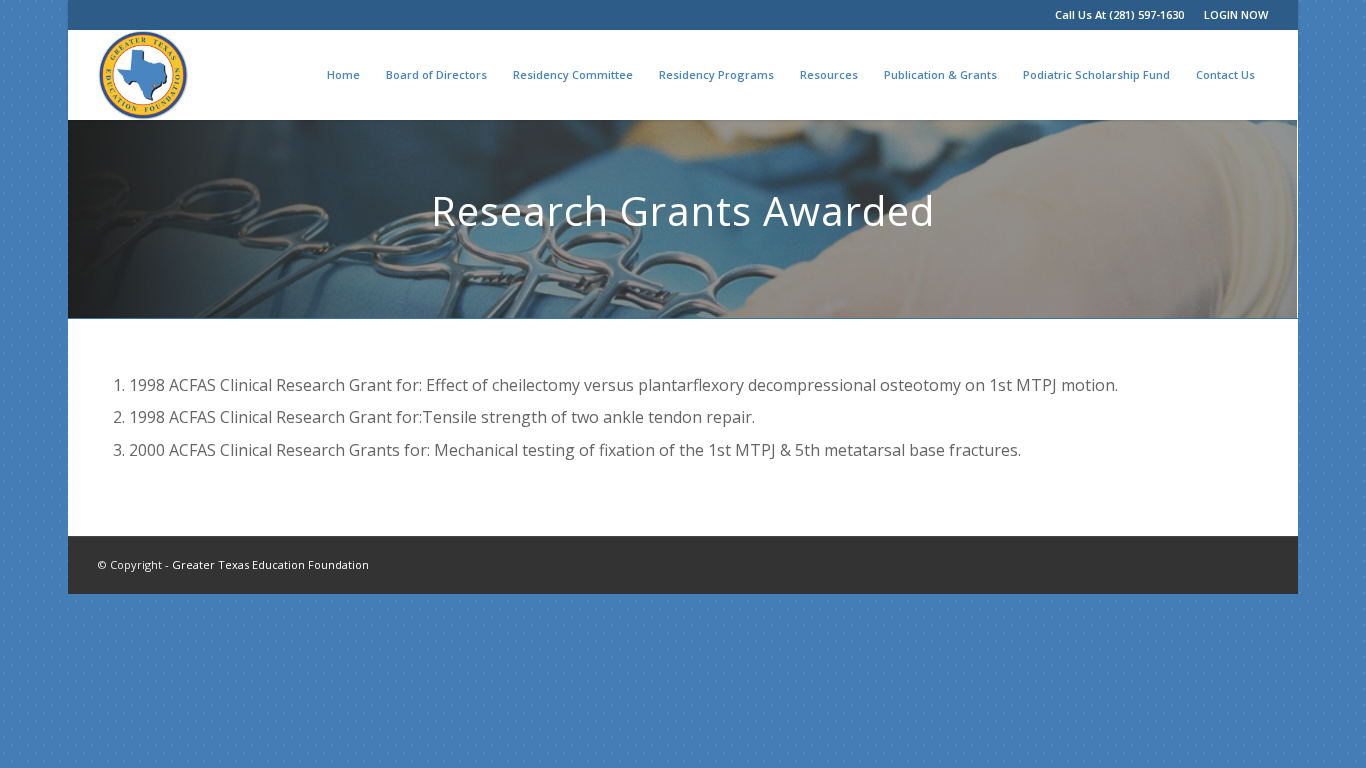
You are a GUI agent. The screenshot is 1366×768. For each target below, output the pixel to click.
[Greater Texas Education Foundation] (143, 75)
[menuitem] (1231, 15)
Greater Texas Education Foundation (270, 564)
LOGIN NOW (1236, 14)
